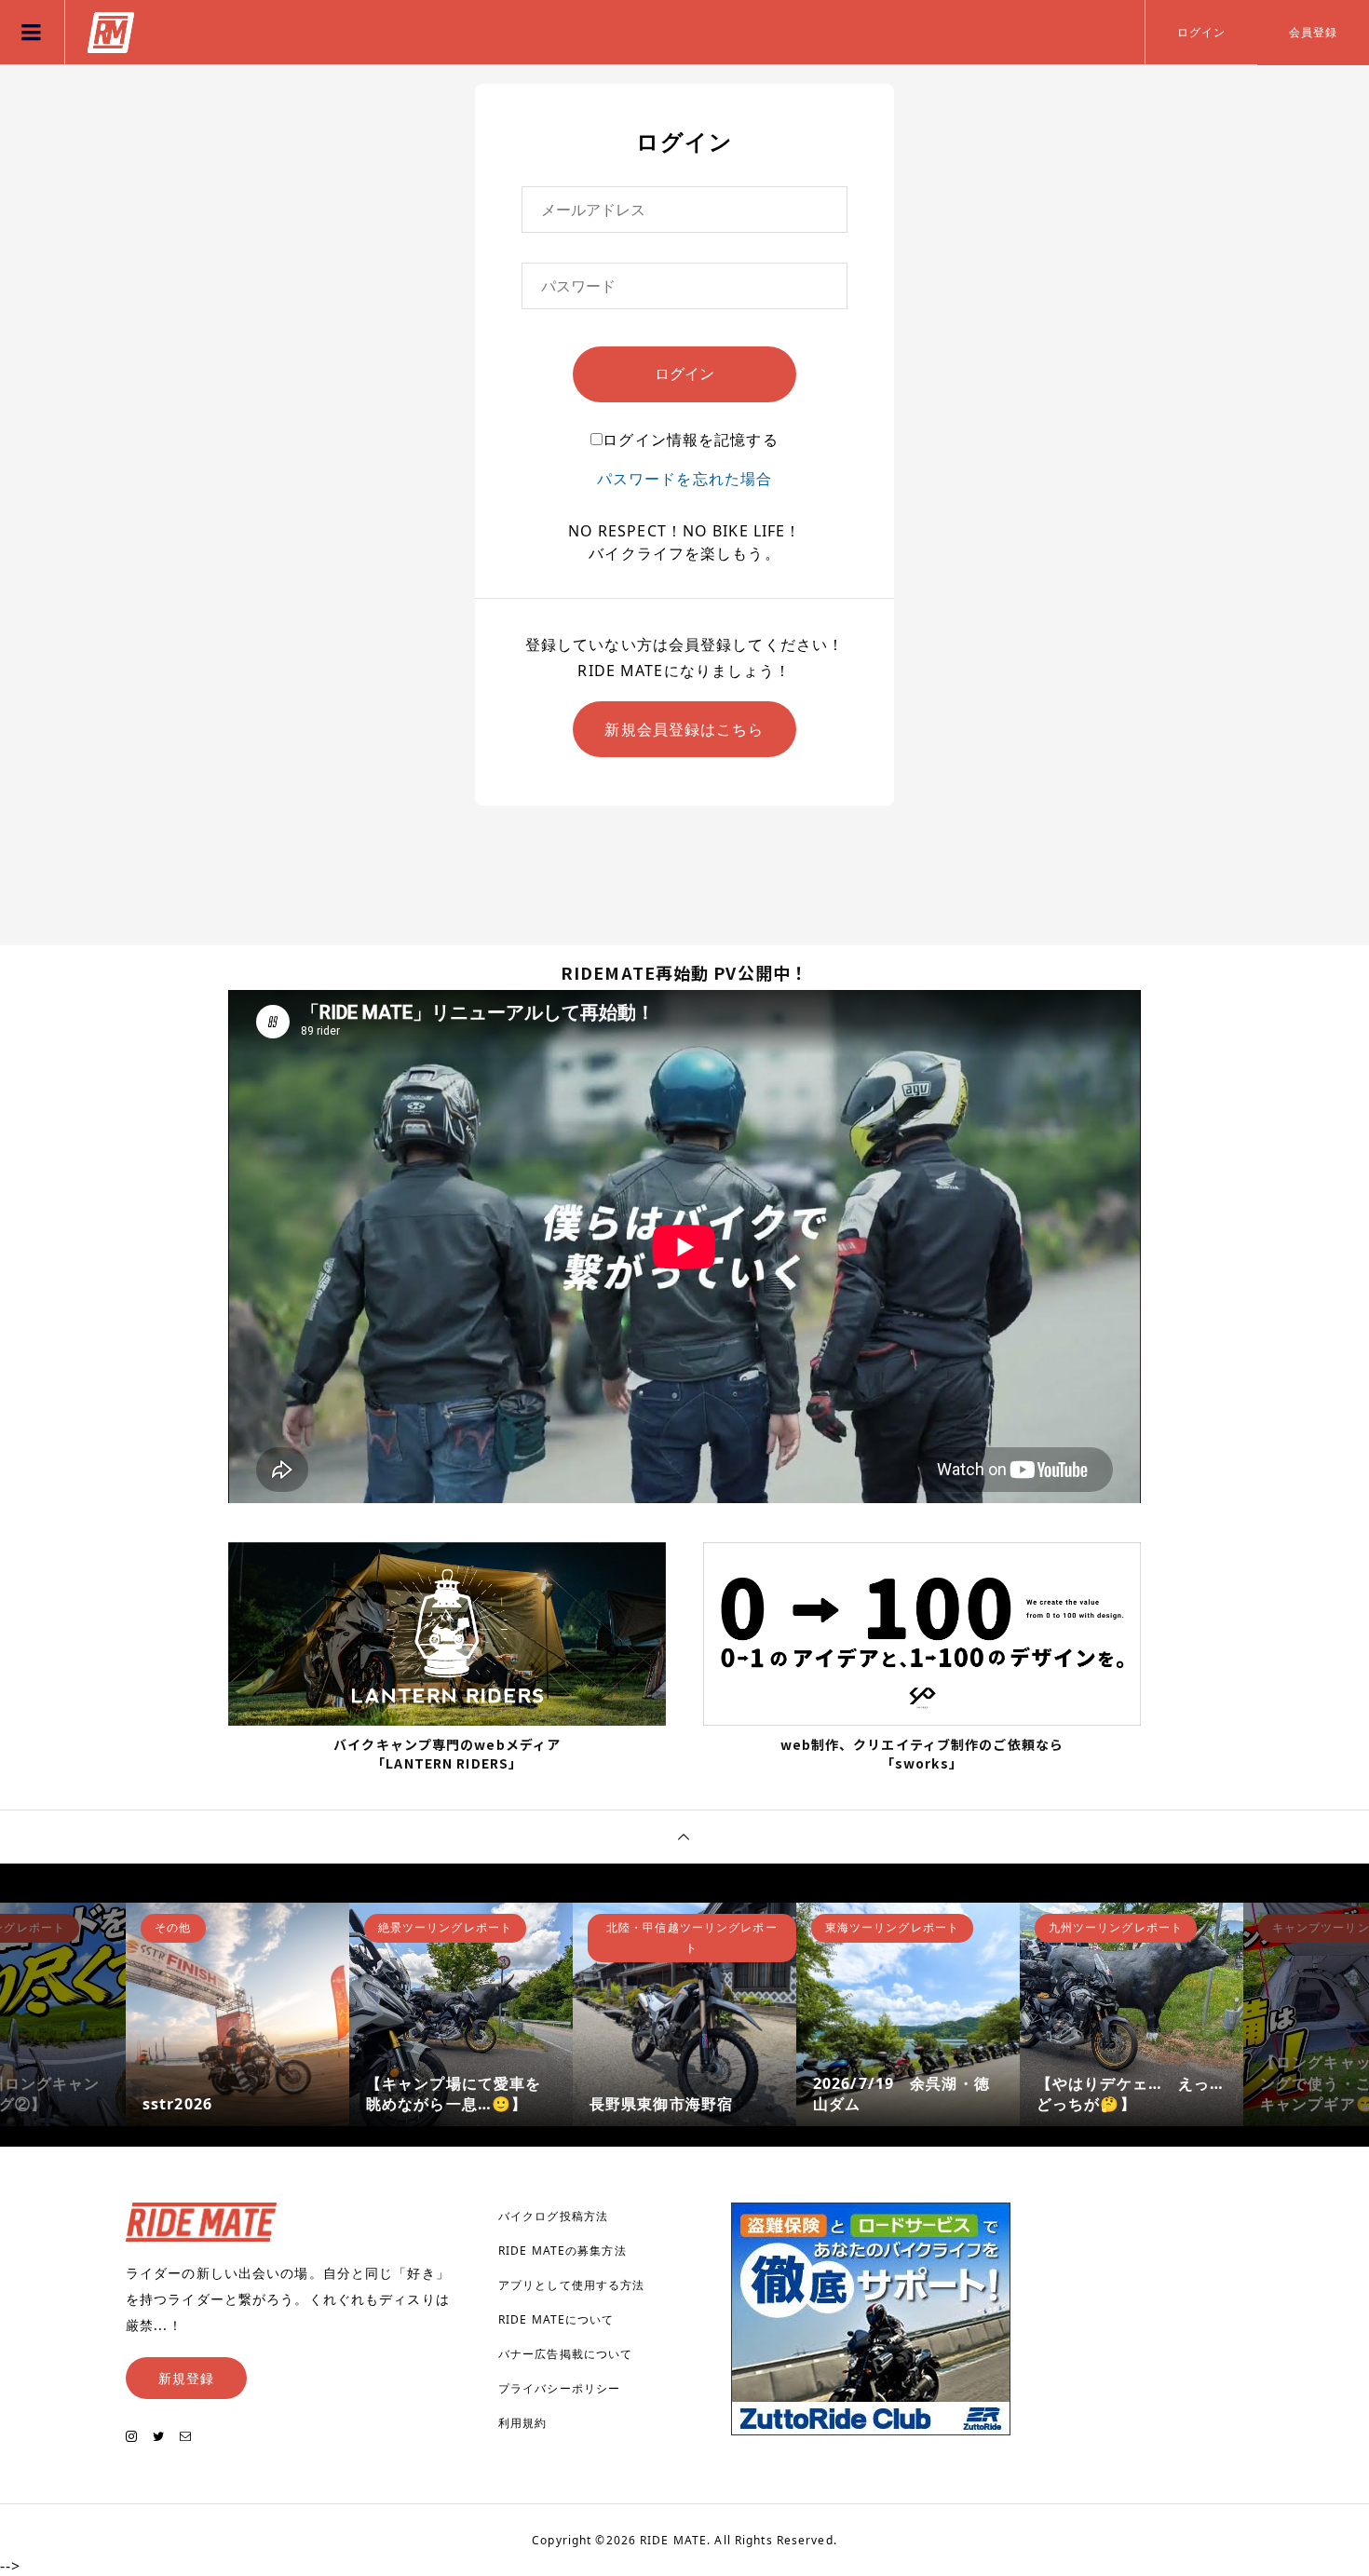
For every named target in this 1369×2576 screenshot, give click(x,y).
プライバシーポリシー (559, 2388)
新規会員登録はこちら (684, 729)
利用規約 (522, 2423)
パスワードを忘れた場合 (684, 479)
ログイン (1201, 32)
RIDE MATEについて (556, 2319)
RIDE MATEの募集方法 (563, 2251)
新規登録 (186, 2378)
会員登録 (1313, 32)
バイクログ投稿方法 (553, 2216)
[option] (237, 2014)
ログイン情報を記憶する (690, 440)
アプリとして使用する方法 (571, 2285)
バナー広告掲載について (565, 2354)
